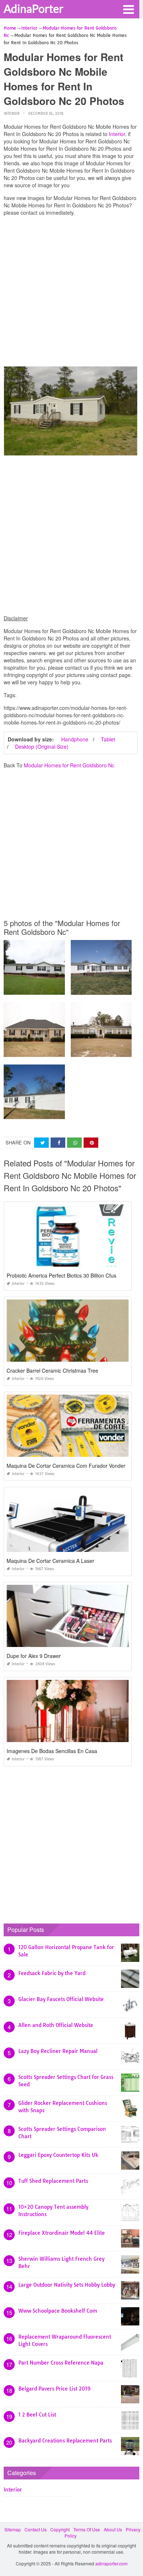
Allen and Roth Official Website (56, 2025)
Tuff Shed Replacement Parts (53, 2181)
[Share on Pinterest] (91, 1143)
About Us (113, 2529)
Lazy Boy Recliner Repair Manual (58, 2051)
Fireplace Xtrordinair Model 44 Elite (62, 2233)
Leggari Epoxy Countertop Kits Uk (58, 2155)
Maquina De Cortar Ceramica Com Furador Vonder (66, 1466)
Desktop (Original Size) (42, 747)
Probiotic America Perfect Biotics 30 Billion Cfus (61, 1275)
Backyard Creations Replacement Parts (65, 2441)
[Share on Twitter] (41, 1143)
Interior (12, 114)
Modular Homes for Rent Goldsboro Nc (69, 765)
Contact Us (36, 2529)
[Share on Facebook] (58, 1143)
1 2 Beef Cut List (37, 2415)
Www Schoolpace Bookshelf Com (58, 2311)
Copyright (60, 2529)
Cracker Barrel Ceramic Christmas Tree (52, 1370)
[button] (128, 9)
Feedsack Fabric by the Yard (52, 1973)
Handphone (75, 739)
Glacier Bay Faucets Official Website (61, 1999)
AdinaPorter (34, 8)
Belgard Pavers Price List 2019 (54, 2389)
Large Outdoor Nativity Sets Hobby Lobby (67, 2285)
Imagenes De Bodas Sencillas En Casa (52, 1751)
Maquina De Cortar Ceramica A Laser (50, 1561)
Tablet (108, 739)
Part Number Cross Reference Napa (61, 2363)
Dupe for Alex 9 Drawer (34, 1656)
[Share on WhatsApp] (74, 1143)
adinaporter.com (111, 2563)
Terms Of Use (87, 2529)
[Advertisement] (71, 293)
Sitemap (13, 2529)
